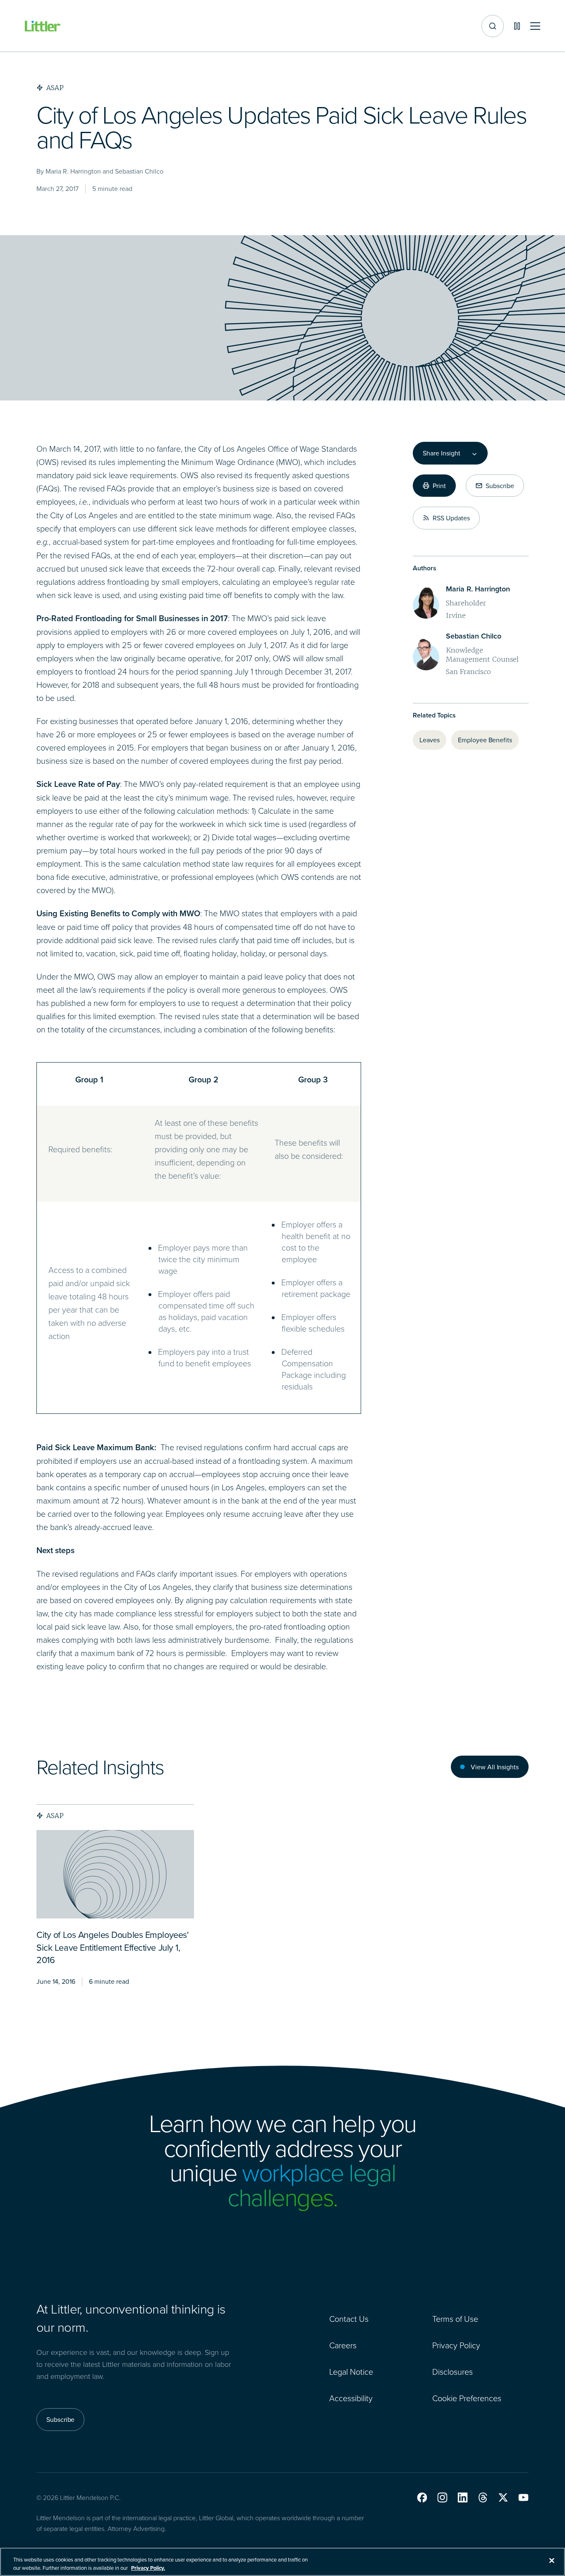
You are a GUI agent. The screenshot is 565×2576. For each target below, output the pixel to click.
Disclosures (452, 2371)
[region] (282, 2562)
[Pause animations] (517, 26)
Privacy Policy (456, 2345)
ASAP (55, 1816)
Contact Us (349, 2319)
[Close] (552, 2561)
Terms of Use (455, 2319)
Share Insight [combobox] (441, 453)
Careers (343, 2345)
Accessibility (351, 2398)
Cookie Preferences (467, 2398)
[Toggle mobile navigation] (535, 26)
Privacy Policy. (148, 2568)
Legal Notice (351, 2371)
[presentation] (115, 1874)
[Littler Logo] (43, 26)
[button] (422, 2497)
